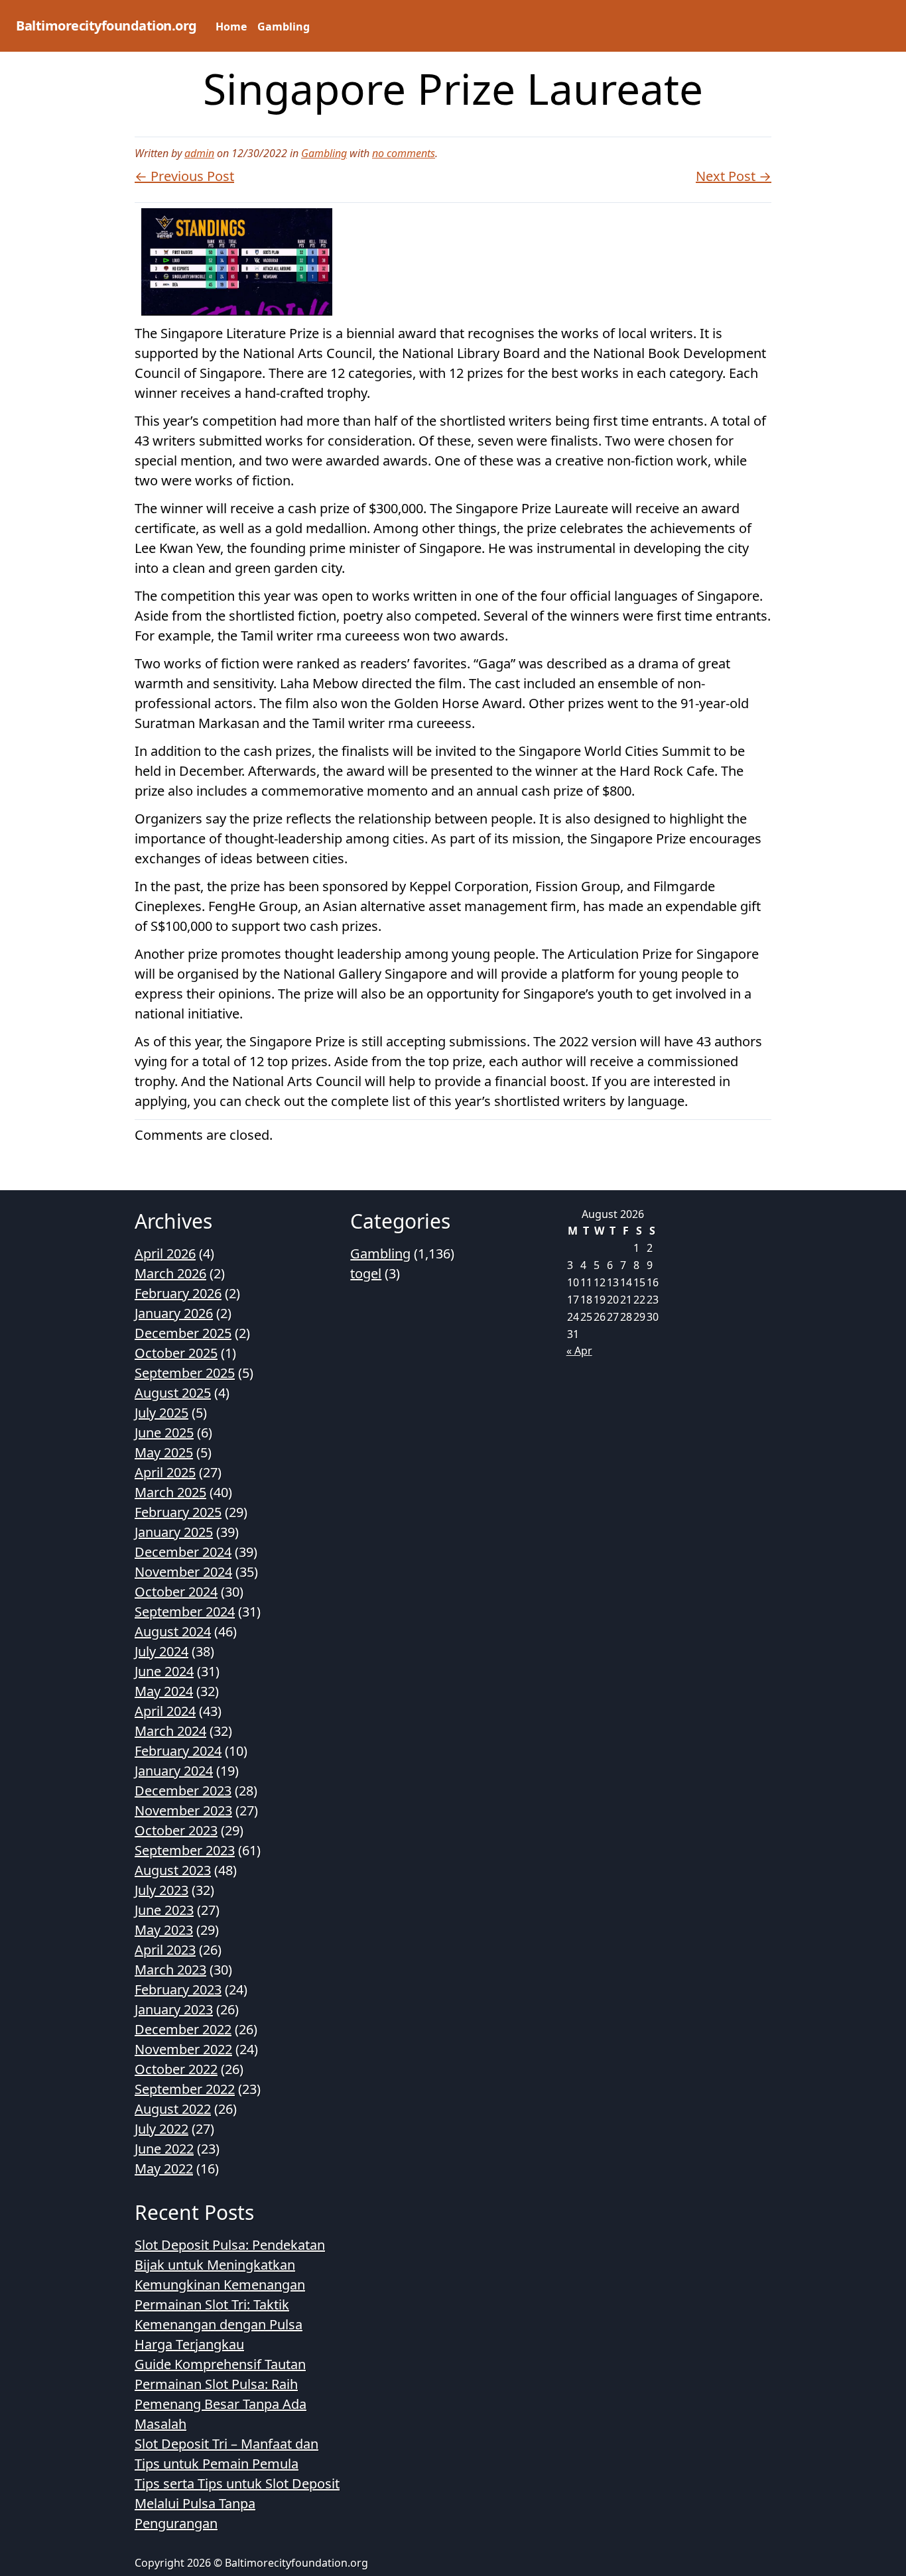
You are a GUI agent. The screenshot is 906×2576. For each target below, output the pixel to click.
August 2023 (173, 1870)
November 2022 (183, 2049)
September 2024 (185, 1612)
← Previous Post (184, 176)
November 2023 (183, 1810)
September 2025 (185, 1373)
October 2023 (176, 1830)
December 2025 (183, 1333)
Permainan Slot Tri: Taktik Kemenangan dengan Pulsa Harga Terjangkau (219, 2324)
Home (231, 27)
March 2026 (170, 1273)
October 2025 (176, 1353)
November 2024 (183, 1572)
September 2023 (185, 1850)
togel (366, 1273)
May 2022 (164, 2169)
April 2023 (165, 1950)
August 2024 (173, 1631)
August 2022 (173, 2109)
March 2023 (170, 1970)
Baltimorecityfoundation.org (106, 26)
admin (199, 153)
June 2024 (164, 1671)
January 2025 (174, 1532)
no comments (404, 153)
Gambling (284, 27)
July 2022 (162, 2129)
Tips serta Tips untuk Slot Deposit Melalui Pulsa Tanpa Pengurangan (237, 2503)
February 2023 (178, 1990)
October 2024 (176, 1592)
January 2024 (174, 1771)
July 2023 (162, 1890)
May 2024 (164, 1691)
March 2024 (170, 1731)
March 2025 (170, 1492)
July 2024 (162, 1651)
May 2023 (164, 1930)
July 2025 (162, 1413)
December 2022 (183, 2029)
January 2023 (174, 2009)
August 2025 (173, 1393)
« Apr (579, 1351)
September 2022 (185, 2089)
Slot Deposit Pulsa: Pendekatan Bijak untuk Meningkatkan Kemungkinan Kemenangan (230, 2265)
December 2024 (183, 1552)
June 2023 (164, 1910)
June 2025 (164, 1433)
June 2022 (164, 2149)
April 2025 (165, 1472)
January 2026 (174, 1313)
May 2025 (164, 1452)
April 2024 (165, 1711)
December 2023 (183, 1791)
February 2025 (178, 1512)
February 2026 (178, 1293)
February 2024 (178, 1751)
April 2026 (165, 1254)
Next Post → (734, 176)
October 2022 (176, 2069)
